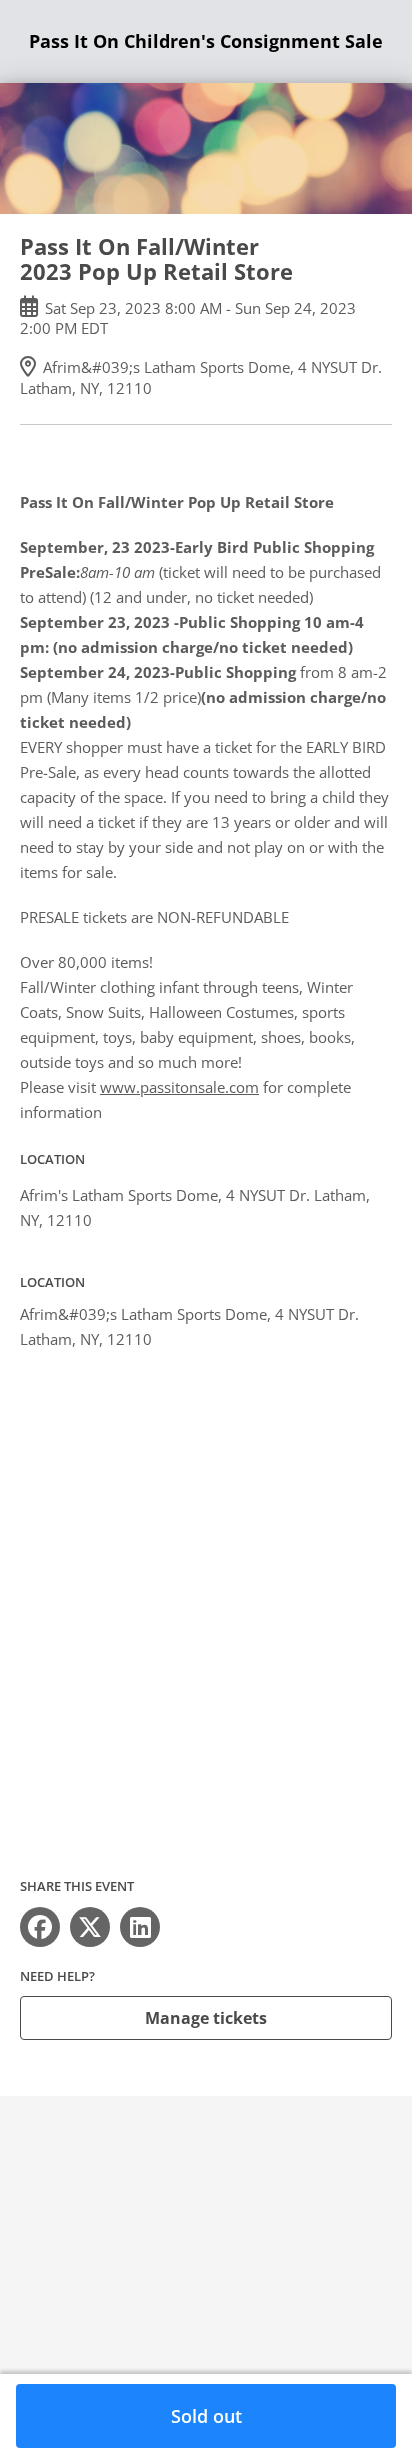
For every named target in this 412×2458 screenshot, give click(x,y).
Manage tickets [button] (206, 2018)
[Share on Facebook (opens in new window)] (40, 1927)
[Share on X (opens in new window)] (90, 1927)
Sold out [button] (206, 2416)
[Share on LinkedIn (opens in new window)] (140, 1927)
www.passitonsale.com (179, 1087)
